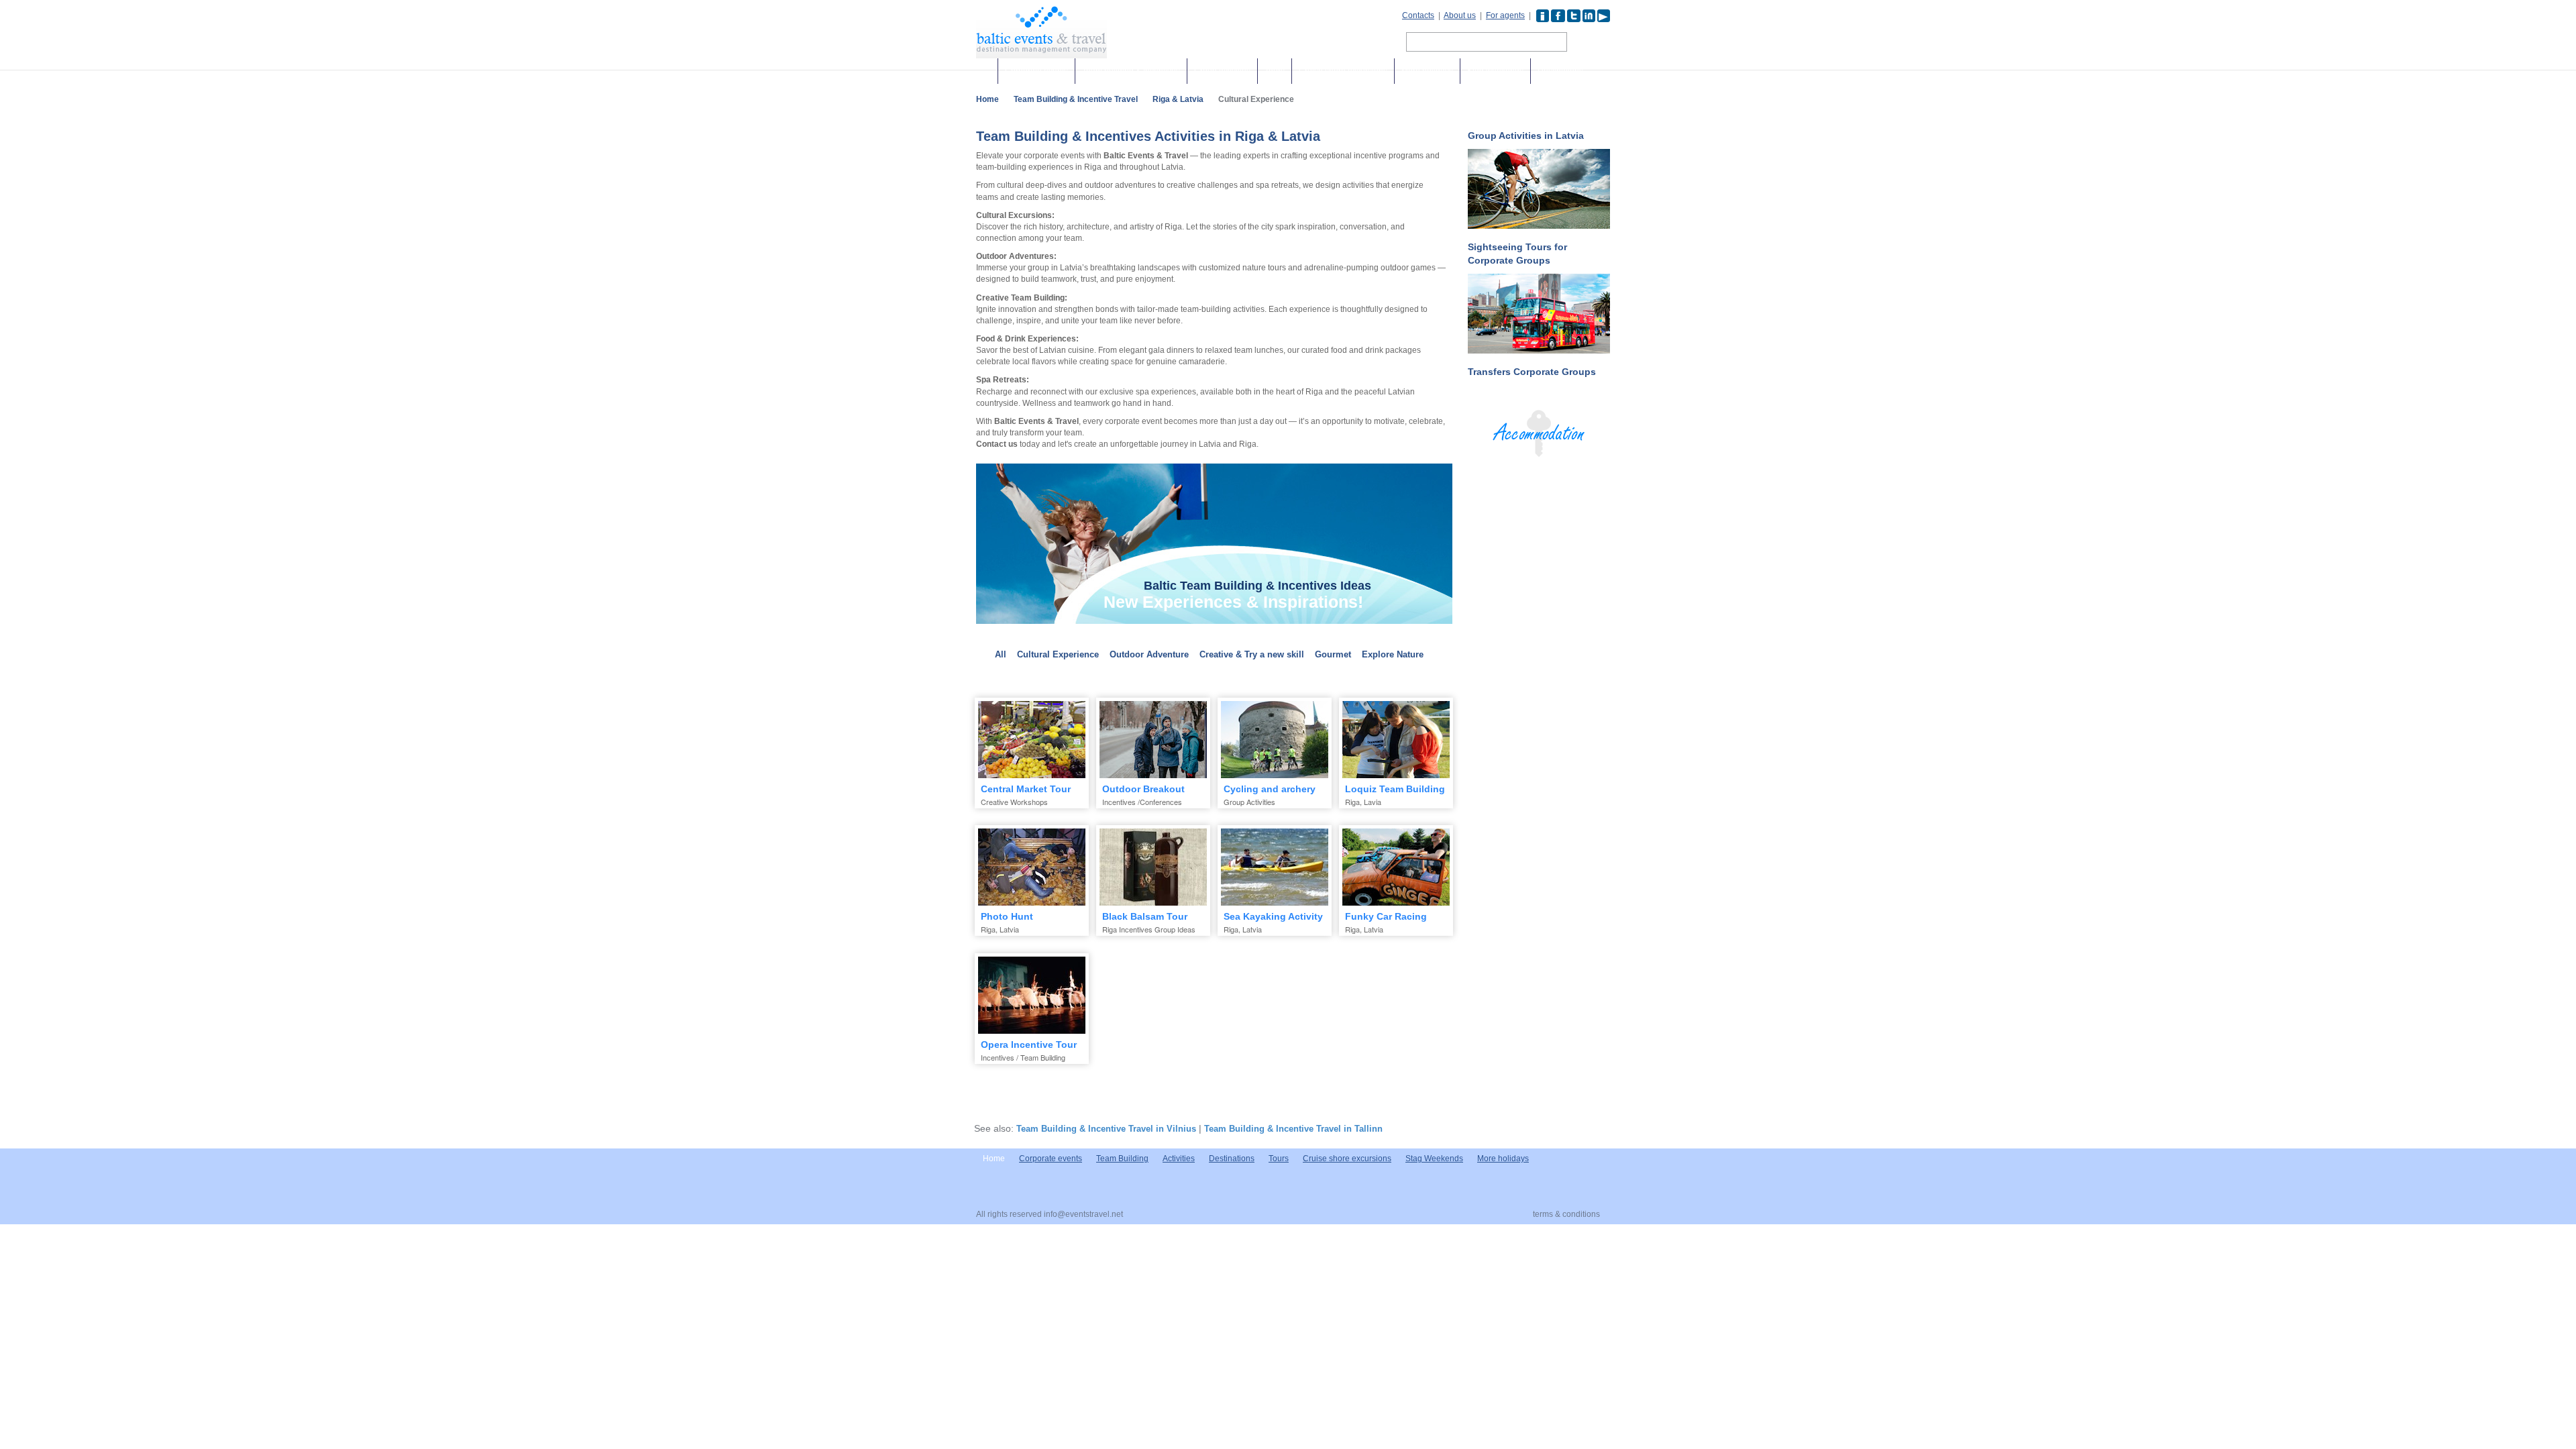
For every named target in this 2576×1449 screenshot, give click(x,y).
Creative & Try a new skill (1252, 654)
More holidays (1427, 71)
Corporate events (1036, 71)
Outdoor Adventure (1149, 654)
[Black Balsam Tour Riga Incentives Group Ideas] (1153, 867)
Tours (1275, 71)
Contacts (1418, 15)
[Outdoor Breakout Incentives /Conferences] (1153, 740)
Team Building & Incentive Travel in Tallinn (1293, 1129)
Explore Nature (1393, 654)
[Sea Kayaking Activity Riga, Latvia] (1275, 867)
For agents (1505, 15)
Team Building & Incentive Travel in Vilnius (1106, 1129)
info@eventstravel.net (1083, 1214)
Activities (1179, 1159)
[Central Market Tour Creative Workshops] (1032, 740)
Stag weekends (1495, 71)
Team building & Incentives (1131, 71)
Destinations (1560, 71)
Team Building (1122, 1159)
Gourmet (1333, 654)
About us (1460, 15)
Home (987, 99)
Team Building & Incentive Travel (1076, 99)
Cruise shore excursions (1343, 71)
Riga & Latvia (1178, 99)
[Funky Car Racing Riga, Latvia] (1396, 867)
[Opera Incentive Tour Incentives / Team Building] (1032, 995)
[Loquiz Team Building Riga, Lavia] (1396, 740)
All (1001, 654)
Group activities (1222, 71)
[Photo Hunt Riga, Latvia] (1032, 867)
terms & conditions (1566, 1214)
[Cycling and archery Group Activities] (1275, 740)
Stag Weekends (1434, 1159)
